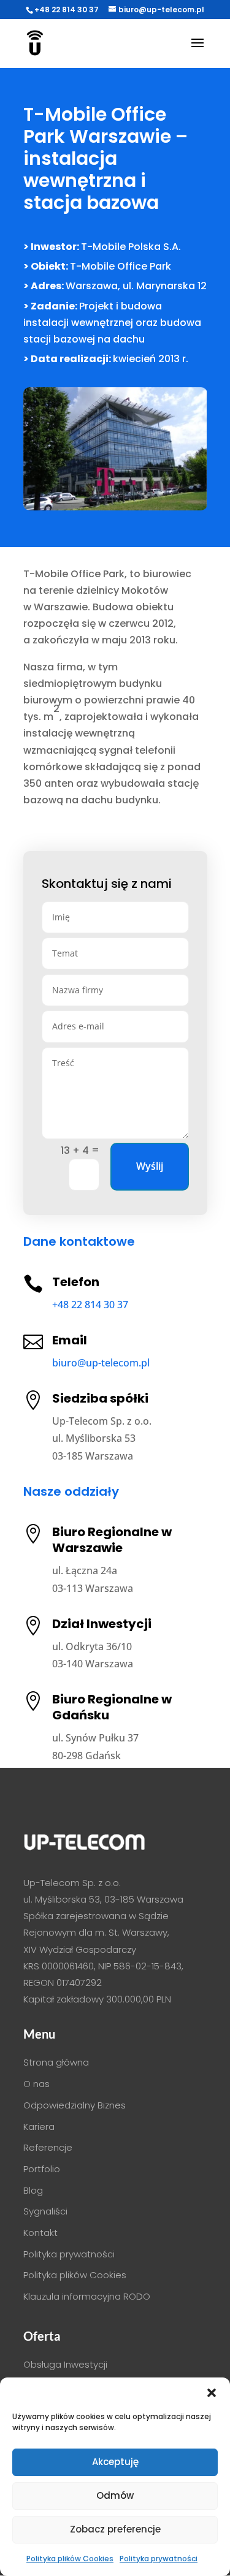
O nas (36, 2084)
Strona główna (56, 2062)
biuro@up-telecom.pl (101, 1363)
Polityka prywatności (159, 2559)
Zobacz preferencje (115, 2529)
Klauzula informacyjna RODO (87, 2296)
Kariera (39, 2127)
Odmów (115, 2495)
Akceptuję (115, 2462)
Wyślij (150, 1166)
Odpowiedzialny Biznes (75, 2105)
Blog (33, 2190)
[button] (212, 2393)
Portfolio (42, 2169)
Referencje (48, 2147)
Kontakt (40, 2233)
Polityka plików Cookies (70, 2559)
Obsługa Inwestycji (65, 2364)
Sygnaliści (45, 2211)
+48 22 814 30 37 (67, 9)
